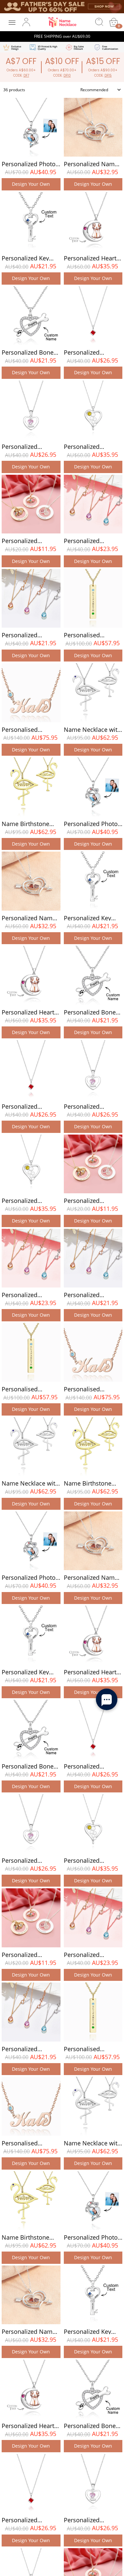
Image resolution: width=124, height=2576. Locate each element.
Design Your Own (31, 184)
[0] (114, 22)
